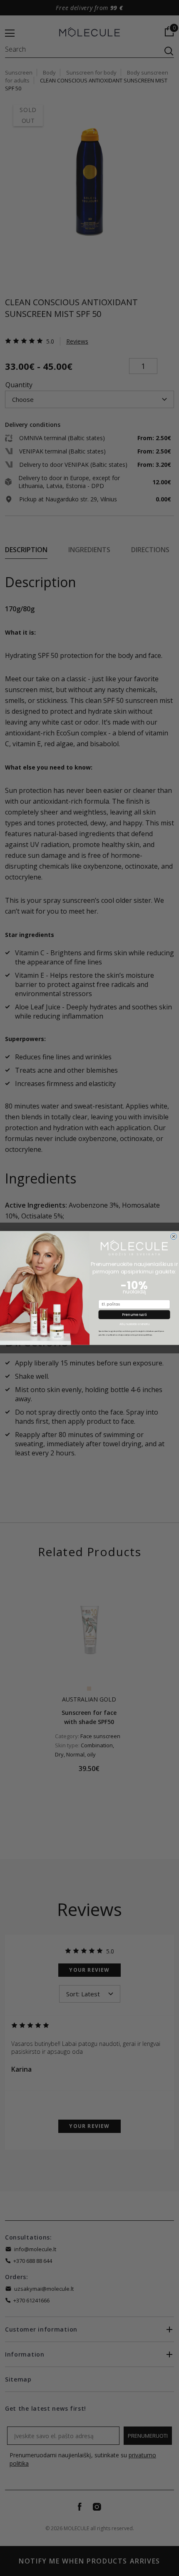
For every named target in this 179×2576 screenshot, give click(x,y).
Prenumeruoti (134, 1315)
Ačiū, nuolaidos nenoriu (134, 1324)
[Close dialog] (173, 1236)
